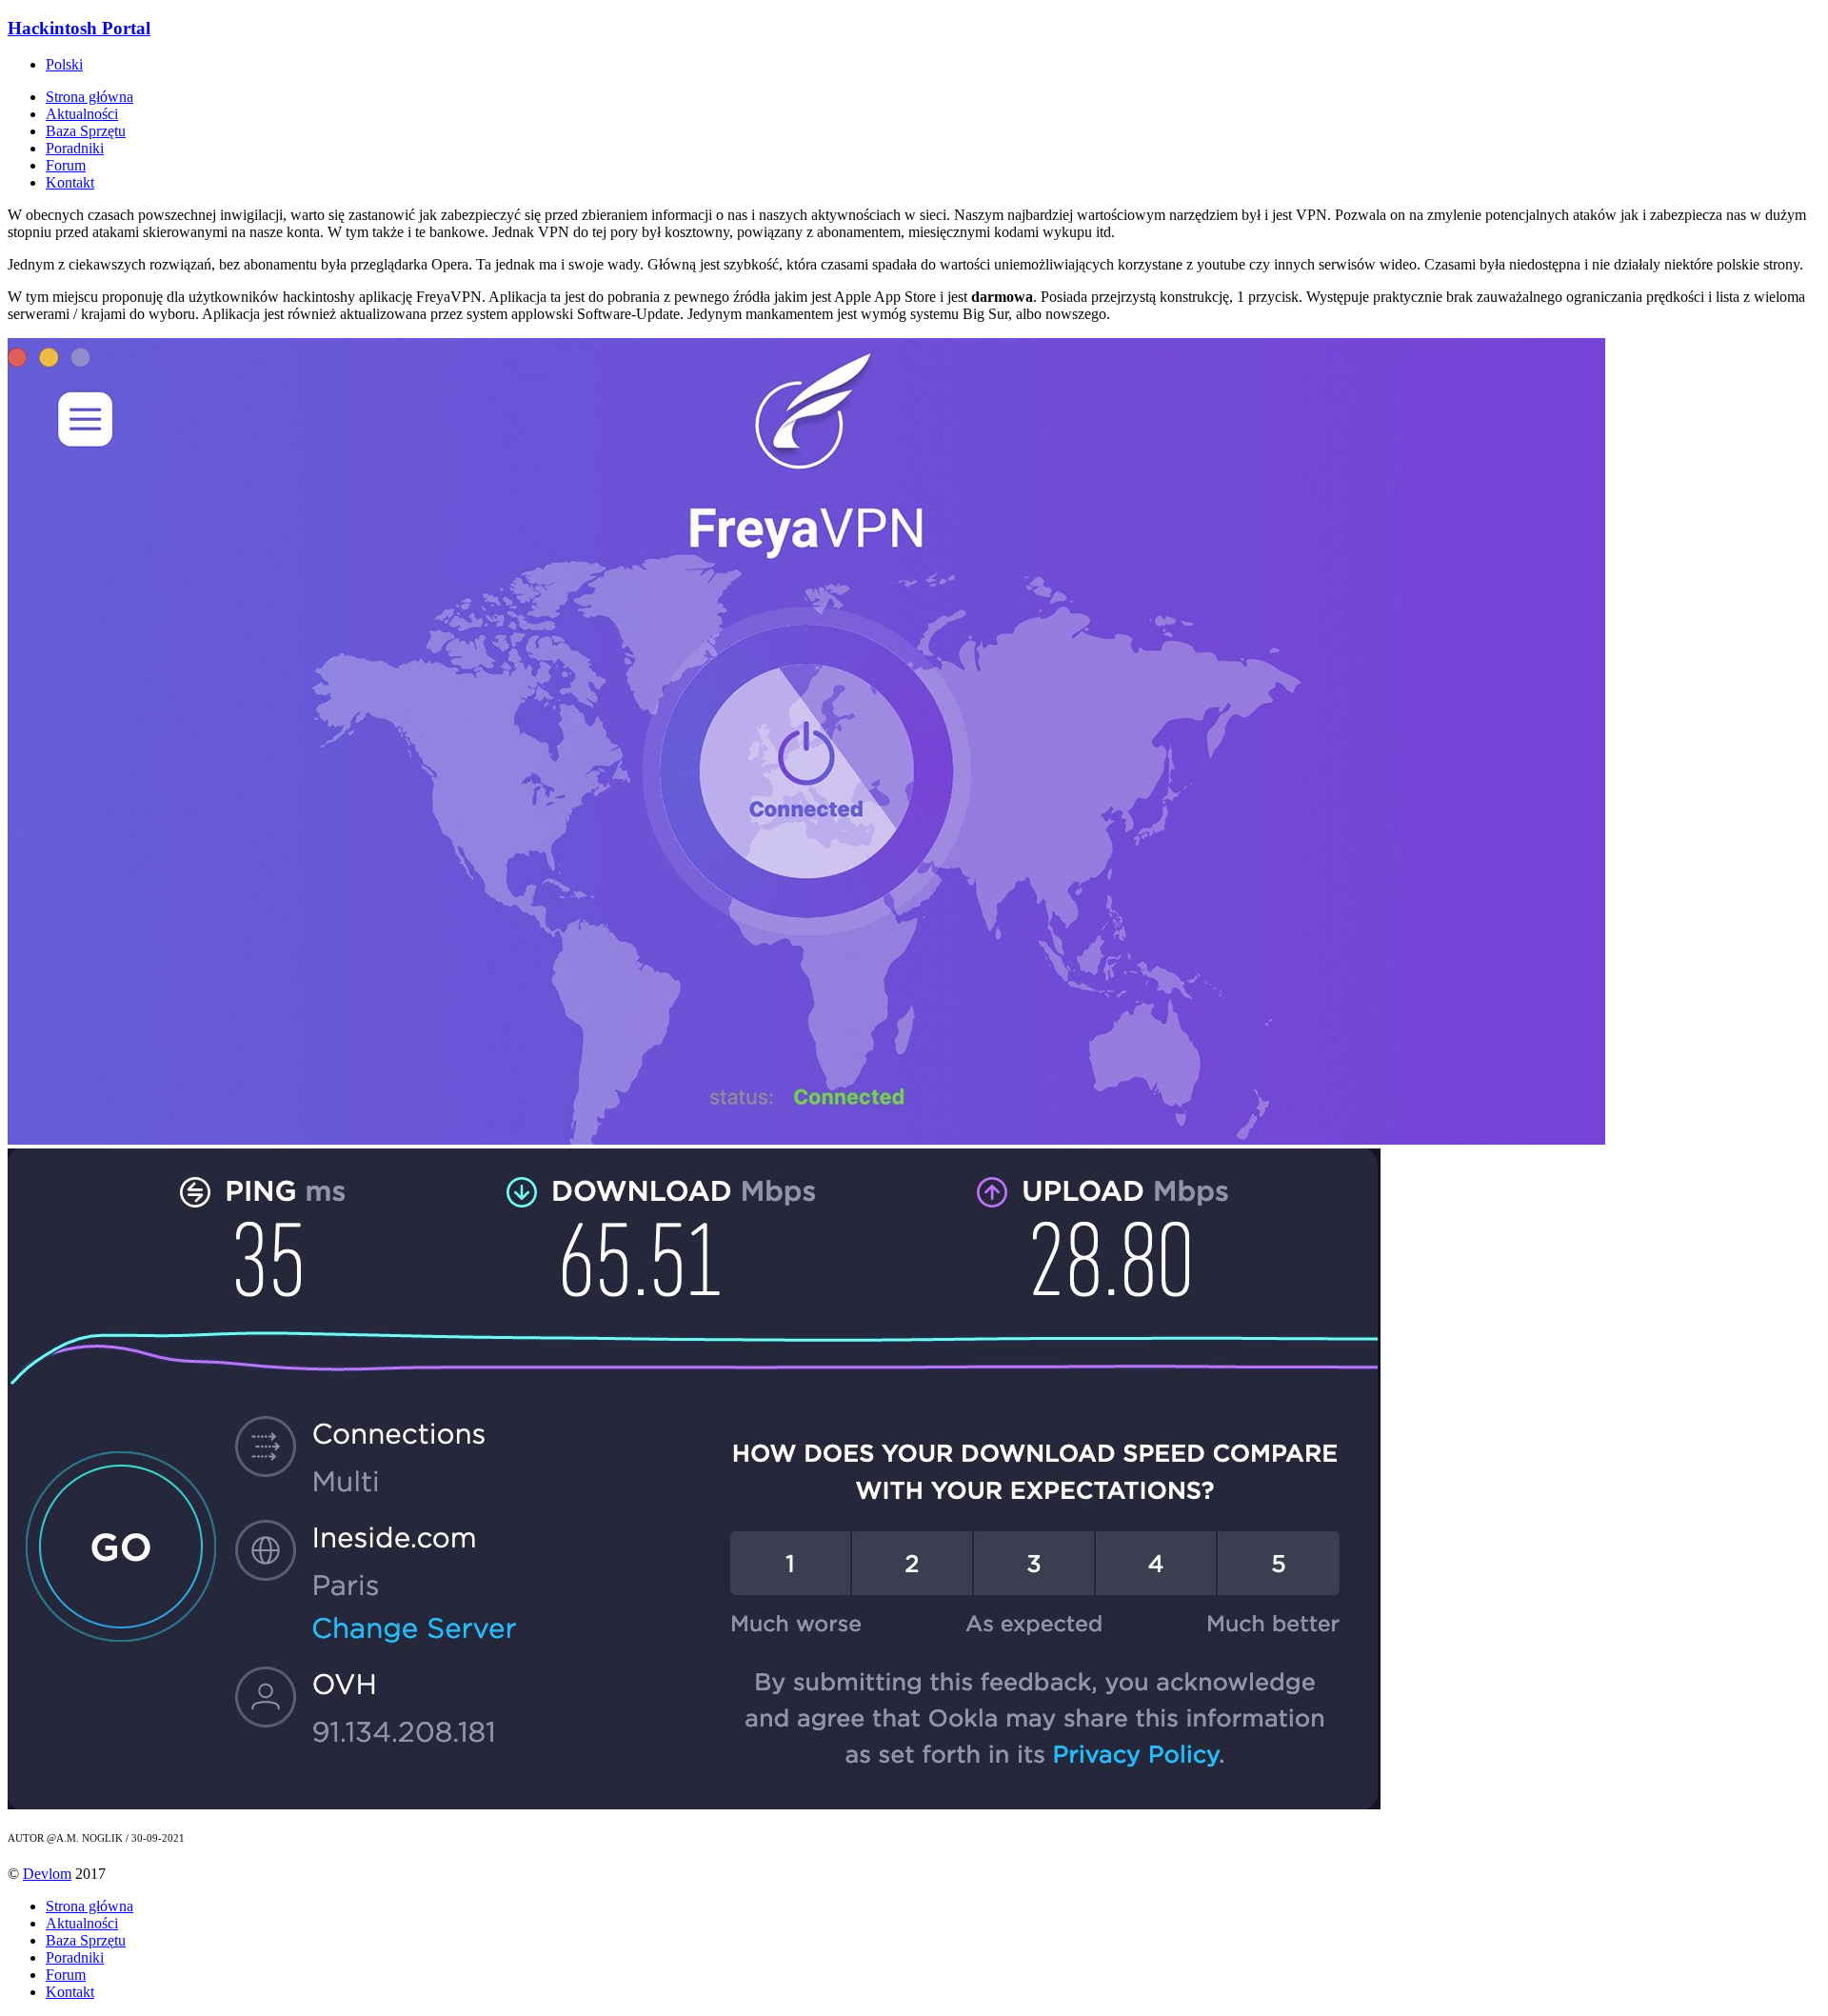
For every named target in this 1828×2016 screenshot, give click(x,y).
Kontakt (70, 182)
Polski (64, 64)
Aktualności (82, 114)
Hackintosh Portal (79, 28)
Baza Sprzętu (86, 131)
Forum (66, 165)
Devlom (47, 1874)
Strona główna (89, 97)
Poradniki (75, 148)
